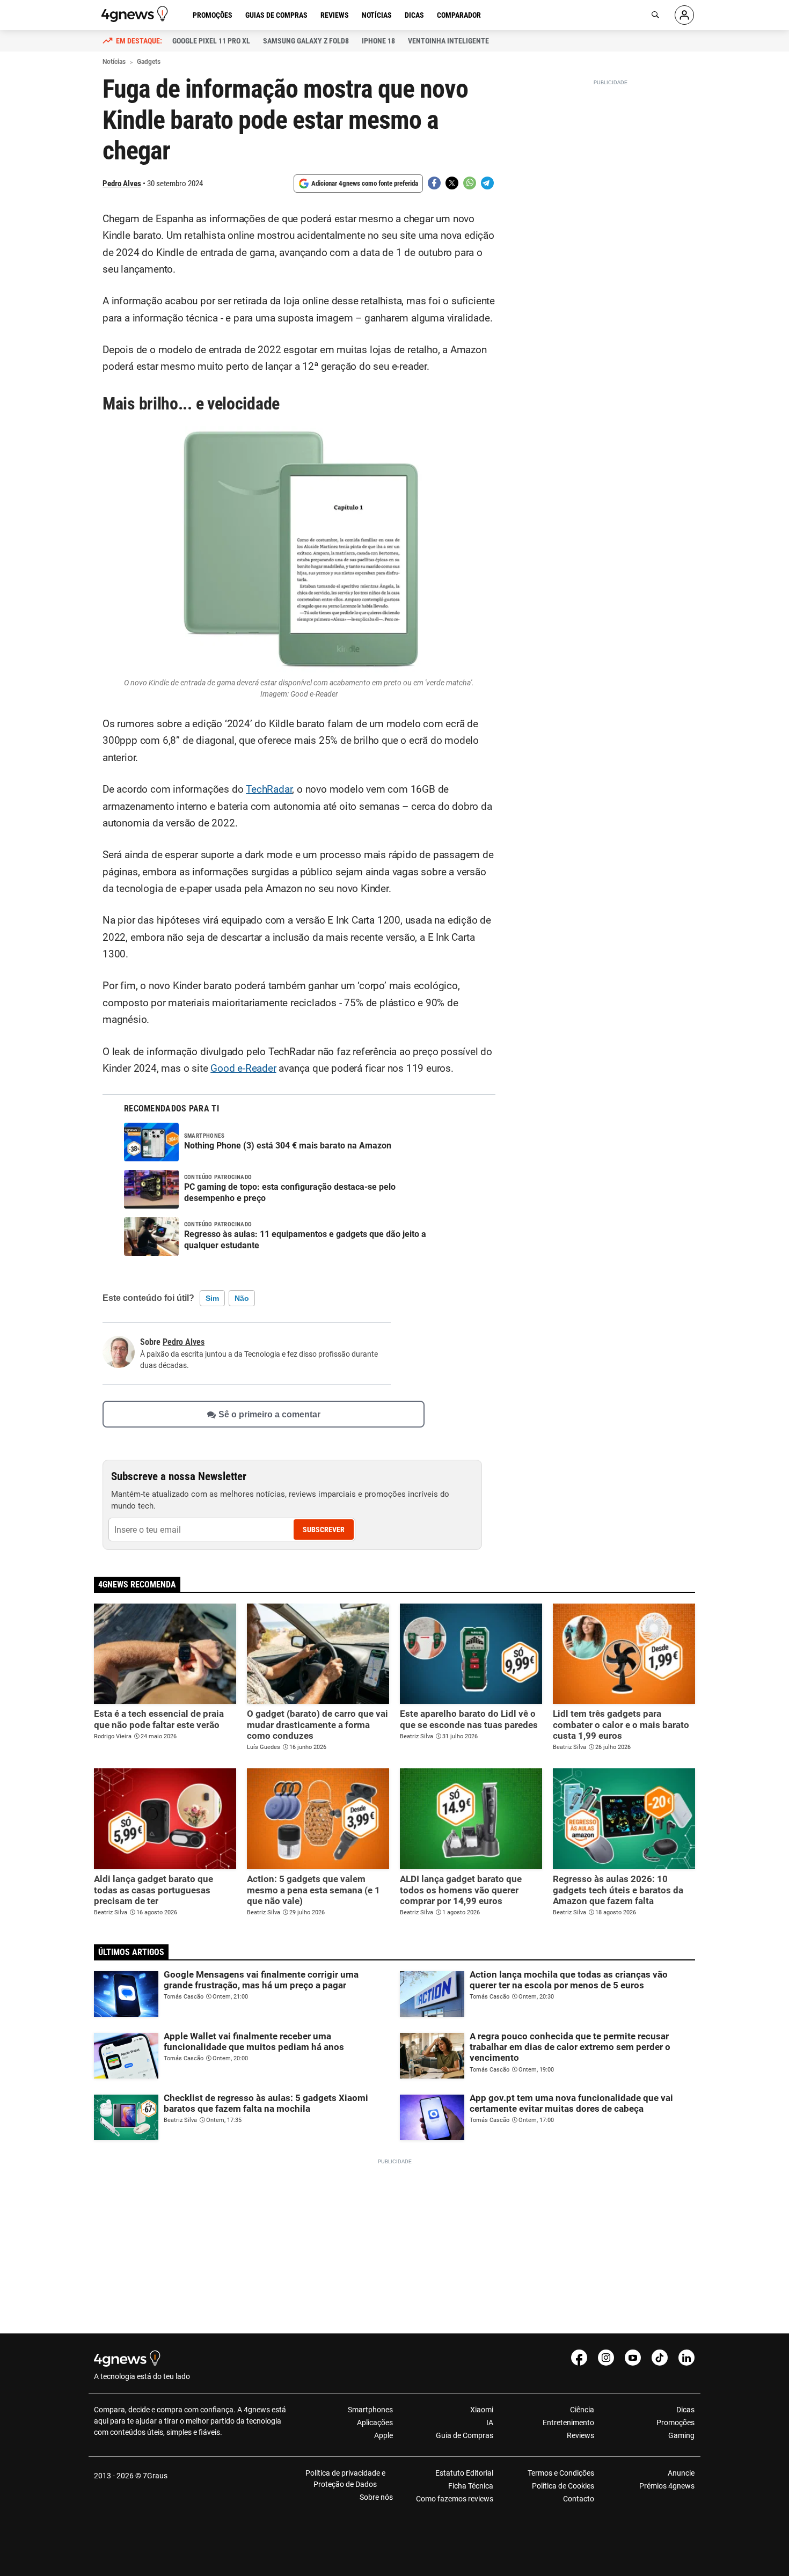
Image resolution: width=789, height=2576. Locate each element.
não (242, 1298)
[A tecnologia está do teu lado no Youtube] (633, 2358)
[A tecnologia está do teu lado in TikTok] (660, 2358)
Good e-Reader (243, 1069)
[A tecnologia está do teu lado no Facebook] (579, 2358)
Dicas (414, 15)
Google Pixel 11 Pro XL (211, 41)
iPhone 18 (378, 41)
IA (490, 2423)
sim (212, 1298)
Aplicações (375, 2423)
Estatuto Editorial (464, 2473)
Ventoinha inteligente (448, 41)
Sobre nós (376, 2497)
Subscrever (324, 1529)
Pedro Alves (122, 184)
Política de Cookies (563, 2486)
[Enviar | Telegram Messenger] (487, 183)
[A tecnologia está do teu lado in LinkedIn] (686, 2358)
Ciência (582, 2410)
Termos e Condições (561, 2473)
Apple (383, 2435)
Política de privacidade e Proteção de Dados (345, 2479)
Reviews (335, 15)
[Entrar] (684, 15)
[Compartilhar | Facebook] (434, 183)
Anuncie (681, 2473)
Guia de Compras (465, 2435)
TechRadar (269, 789)
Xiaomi (482, 2410)
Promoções (213, 15)
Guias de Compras (276, 15)
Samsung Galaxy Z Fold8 (306, 41)
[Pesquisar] (655, 15)
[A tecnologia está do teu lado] (136, 14)
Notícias (377, 15)
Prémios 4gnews (667, 2486)
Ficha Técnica (471, 2486)
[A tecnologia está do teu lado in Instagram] (606, 2358)
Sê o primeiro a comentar (269, 1414)
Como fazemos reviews (455, 2499)
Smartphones (370, 2410)
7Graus (155, 2476)
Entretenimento (568, 2423)
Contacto (578, 2499)
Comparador (459, 15)
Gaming (681, 2435)
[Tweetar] (452, 183)
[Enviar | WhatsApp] (470, 183)
